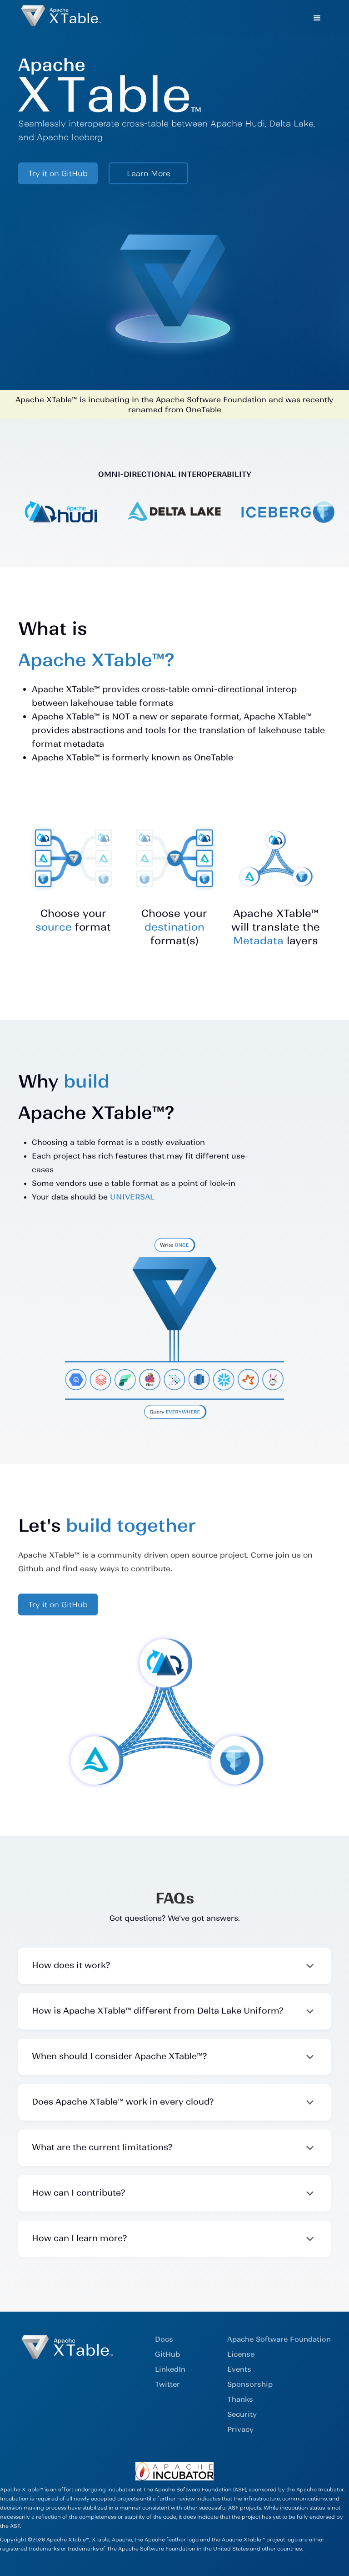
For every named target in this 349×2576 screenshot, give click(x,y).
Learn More (149, 173)
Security (242, 2414)
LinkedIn (170, 2369)
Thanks (240, 2399)
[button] (317, 17)
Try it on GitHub (58, 173)
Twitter (167, 2384)
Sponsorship (250, 2384)
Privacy (240, 2429)
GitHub (167, 2354)
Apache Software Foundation (279, 2339)
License (241, 2354)
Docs (164, 2339)
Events (239, 2369)
